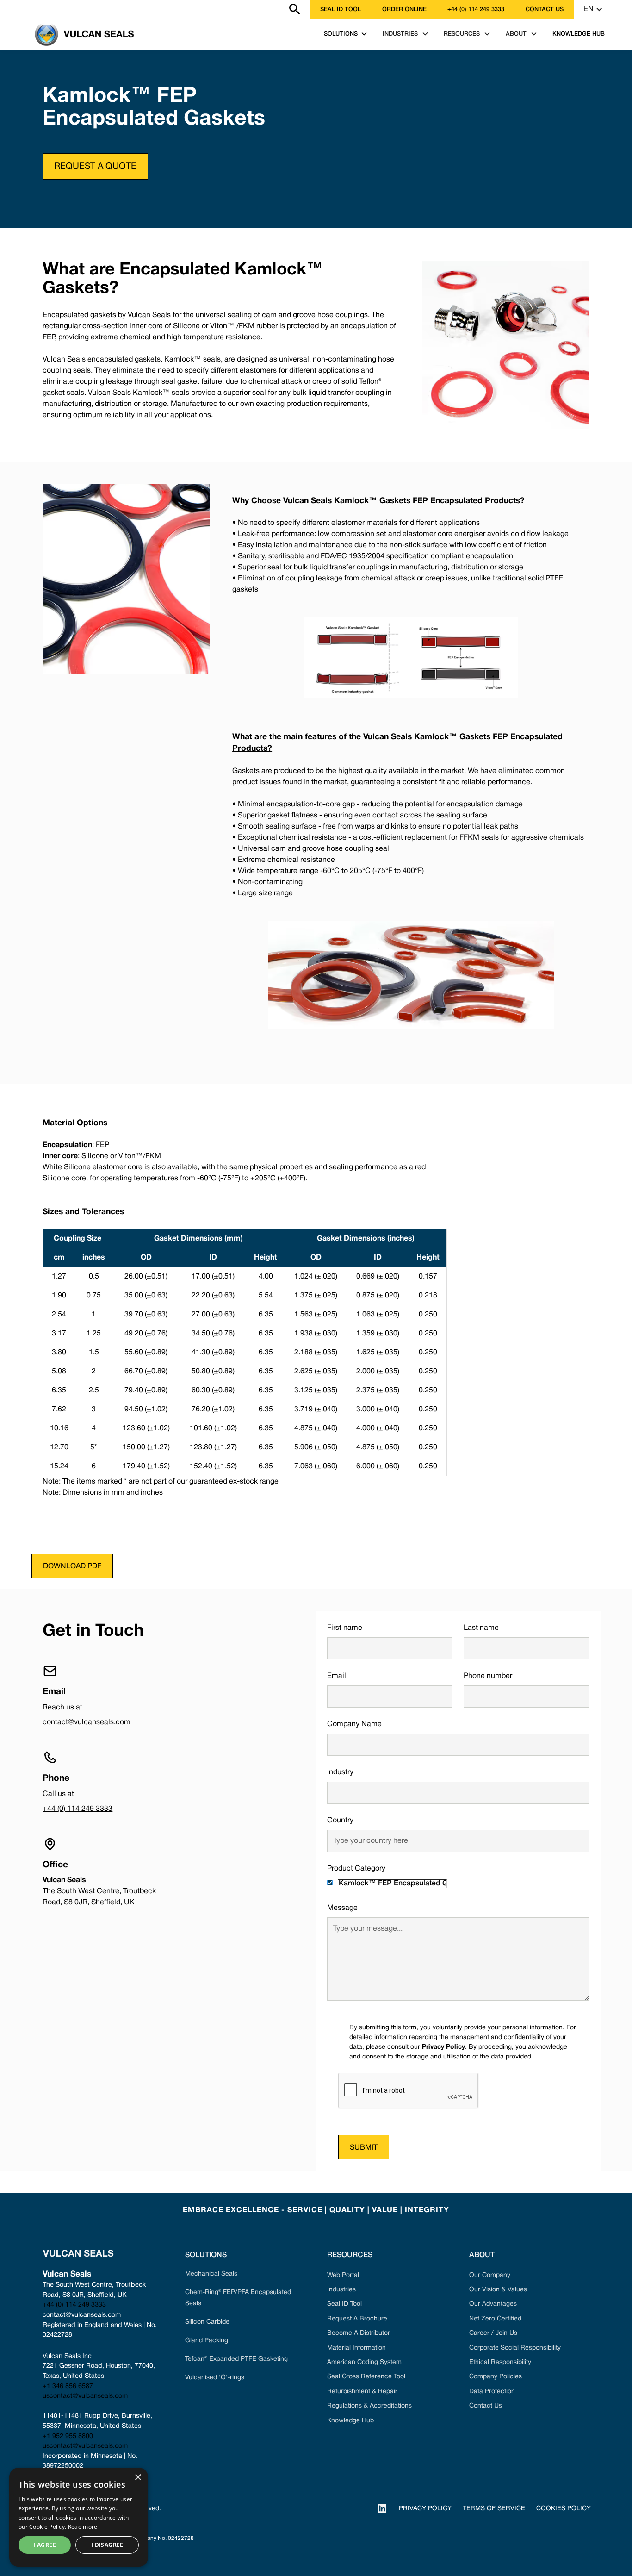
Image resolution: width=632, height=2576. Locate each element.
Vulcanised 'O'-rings (215, 2378)
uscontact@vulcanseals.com (85, 2396)
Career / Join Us (493, 2333)
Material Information (356, 2348)
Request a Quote (95, 167)
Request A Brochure (357, 2319)
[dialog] (79, 2517)
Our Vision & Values (498, 2290)
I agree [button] (45, 2545)
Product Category (356, 1869)
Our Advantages (493, 2304)
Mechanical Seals (211, 2274)
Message (342, 1908)
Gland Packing (207, 2341)
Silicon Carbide (207, 2322)
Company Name (354, 1724)
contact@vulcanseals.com (87, 1722)
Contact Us (486, 2406)
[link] (25, 9)
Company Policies (496, 2377)
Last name (481, 1628)
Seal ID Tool (341, 9)
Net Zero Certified (495, 2319)
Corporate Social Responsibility (515, 2348)
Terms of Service (494, 2509)
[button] (593, 9)
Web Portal (343, 2275)
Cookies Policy (564, 2509)
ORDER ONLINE (404, 9)
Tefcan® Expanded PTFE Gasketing (236, 2359)
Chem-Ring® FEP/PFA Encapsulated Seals (238, 2298)
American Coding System (364, 2362)
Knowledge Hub (350, 2421)
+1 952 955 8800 (68, 2436)
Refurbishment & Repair (362, 2392)
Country (340, 1821)
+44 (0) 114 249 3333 (476, 9)
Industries (341, 2290)
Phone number (488, 1676)
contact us (545, 9)
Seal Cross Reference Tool (366, 2377)
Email (337, 1676)
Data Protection (492, 2392)
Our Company (490, 2275)
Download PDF (72, 1566)
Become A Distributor (359, 2333)
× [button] (138, 2478)
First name (345, 1628)
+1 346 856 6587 (68, 2386)
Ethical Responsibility (500, 2362)
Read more (83, 2527)
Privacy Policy (425, 2509)
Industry (340, 1772)
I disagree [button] (107, 2545)
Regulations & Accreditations (369, 2406)
